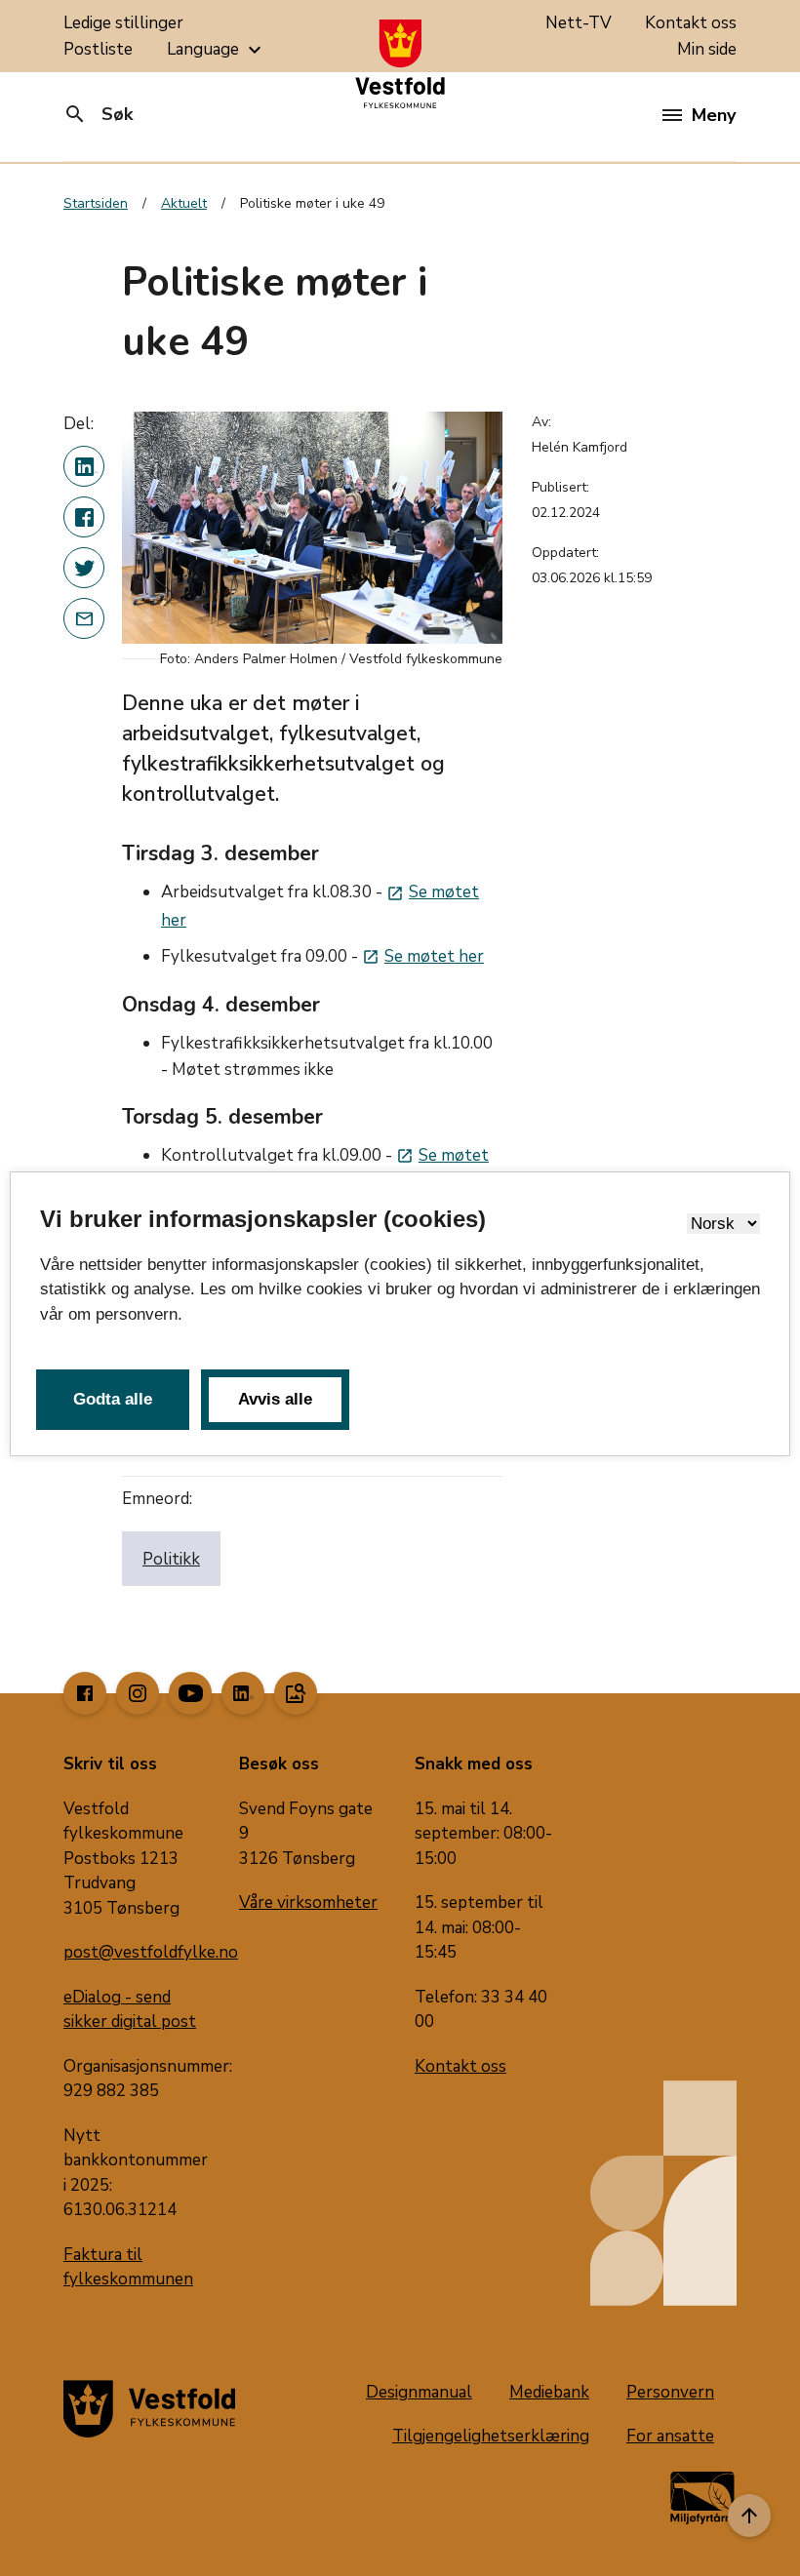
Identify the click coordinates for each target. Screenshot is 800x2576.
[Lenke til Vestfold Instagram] (138, 1693)
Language (217, 50)
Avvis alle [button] (275, 1399)
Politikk (171, 1559)
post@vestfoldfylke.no (151, 1952)
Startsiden (96, 203)
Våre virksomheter (308, 1902)
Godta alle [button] (113, 1399)
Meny (714, 115)
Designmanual (419, 2392)
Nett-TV (579, 23)
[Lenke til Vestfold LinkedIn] (243, 1693)
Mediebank (549, 2392)
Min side (707, 49)
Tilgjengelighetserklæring (491, 2436)
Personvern (670, 2392)
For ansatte (670, 2436)
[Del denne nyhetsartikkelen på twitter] (84, 568)
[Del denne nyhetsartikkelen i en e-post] (84, 618)
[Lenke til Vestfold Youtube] (190, 1693)
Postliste (98, 49)
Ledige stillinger (123, 23)
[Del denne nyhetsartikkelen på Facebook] (84, 517)
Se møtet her (423, 956)
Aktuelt (184, 203)
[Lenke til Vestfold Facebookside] (85, 1693)
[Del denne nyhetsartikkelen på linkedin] (84, 466)
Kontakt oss (691, 23)
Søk (98, 114)
